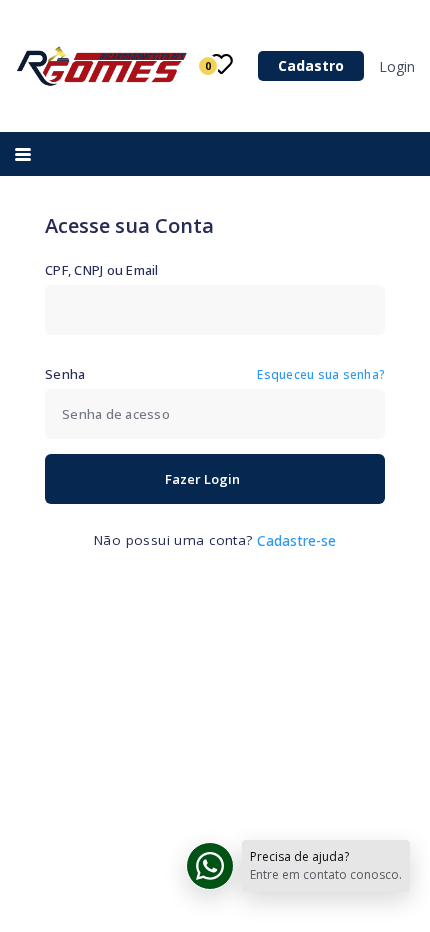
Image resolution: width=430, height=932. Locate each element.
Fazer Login (202, 479)
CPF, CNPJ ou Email (102, 270)
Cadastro (311, 65)
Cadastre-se (296, 541)
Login (397, 66)
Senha (65, 374)
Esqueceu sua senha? (321, 374)
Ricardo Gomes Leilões (104, 66)
